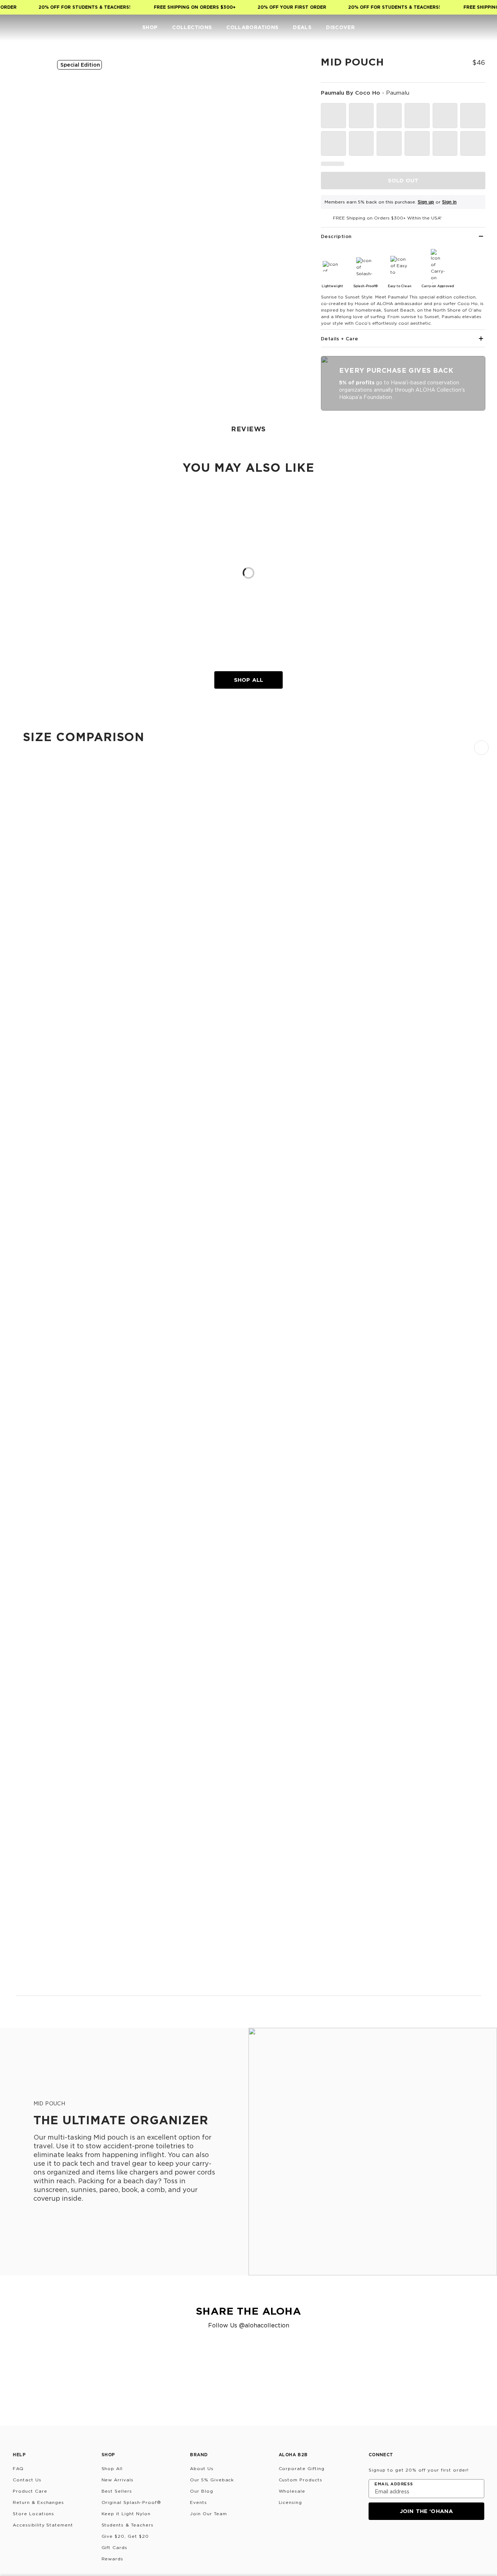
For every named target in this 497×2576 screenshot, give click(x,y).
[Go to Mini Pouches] (249, 1269)
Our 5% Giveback (212, 2480)
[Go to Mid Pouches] (249, 1630)
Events (198, 2502)
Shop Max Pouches (39, 1983)
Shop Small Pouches (41, 1393)
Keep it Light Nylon (126, 2514)
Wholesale (292, 2491)
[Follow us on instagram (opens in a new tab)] (374, 2540)
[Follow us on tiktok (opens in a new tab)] (391, 2540)
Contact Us (27, 2480)
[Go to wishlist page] (466, 28)
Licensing (291, 2502)
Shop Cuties (31, 1261)
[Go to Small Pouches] (249, 1335)
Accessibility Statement (43, 2525)
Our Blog (202, 2491)
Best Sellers (117, 2491)
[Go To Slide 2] (28, 139)
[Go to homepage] (28, 27)
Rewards (113, 2559)
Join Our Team (208, 2514)
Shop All (249, 680)
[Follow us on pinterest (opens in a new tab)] (444, 2540)
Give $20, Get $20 (125, 2536)
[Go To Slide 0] (28, 72)
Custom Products (301, 2480)
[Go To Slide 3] (28, 173)
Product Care (30, 2491)
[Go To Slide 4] (28, 206)
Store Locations (33, 2514)
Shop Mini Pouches (39, 1327)
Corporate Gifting (302, 2468)
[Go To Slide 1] (28, 106)
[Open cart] (481, 28)
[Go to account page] (452, 28)
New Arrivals (118, 2480)
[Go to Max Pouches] (249, 1925)
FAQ (18, 2468)
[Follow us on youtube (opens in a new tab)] (426, 2540)
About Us (202, 2468)
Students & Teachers (128, 2525)
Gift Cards (115, 2547)
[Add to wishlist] (292, 67)
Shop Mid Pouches (39, 1917)
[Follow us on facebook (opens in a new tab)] (409, 2540)
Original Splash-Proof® (131, 2502)
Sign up (426, 202)
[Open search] (437, 28)
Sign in (449, 202)
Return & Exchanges (38, 2502)
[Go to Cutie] (249, 981)
